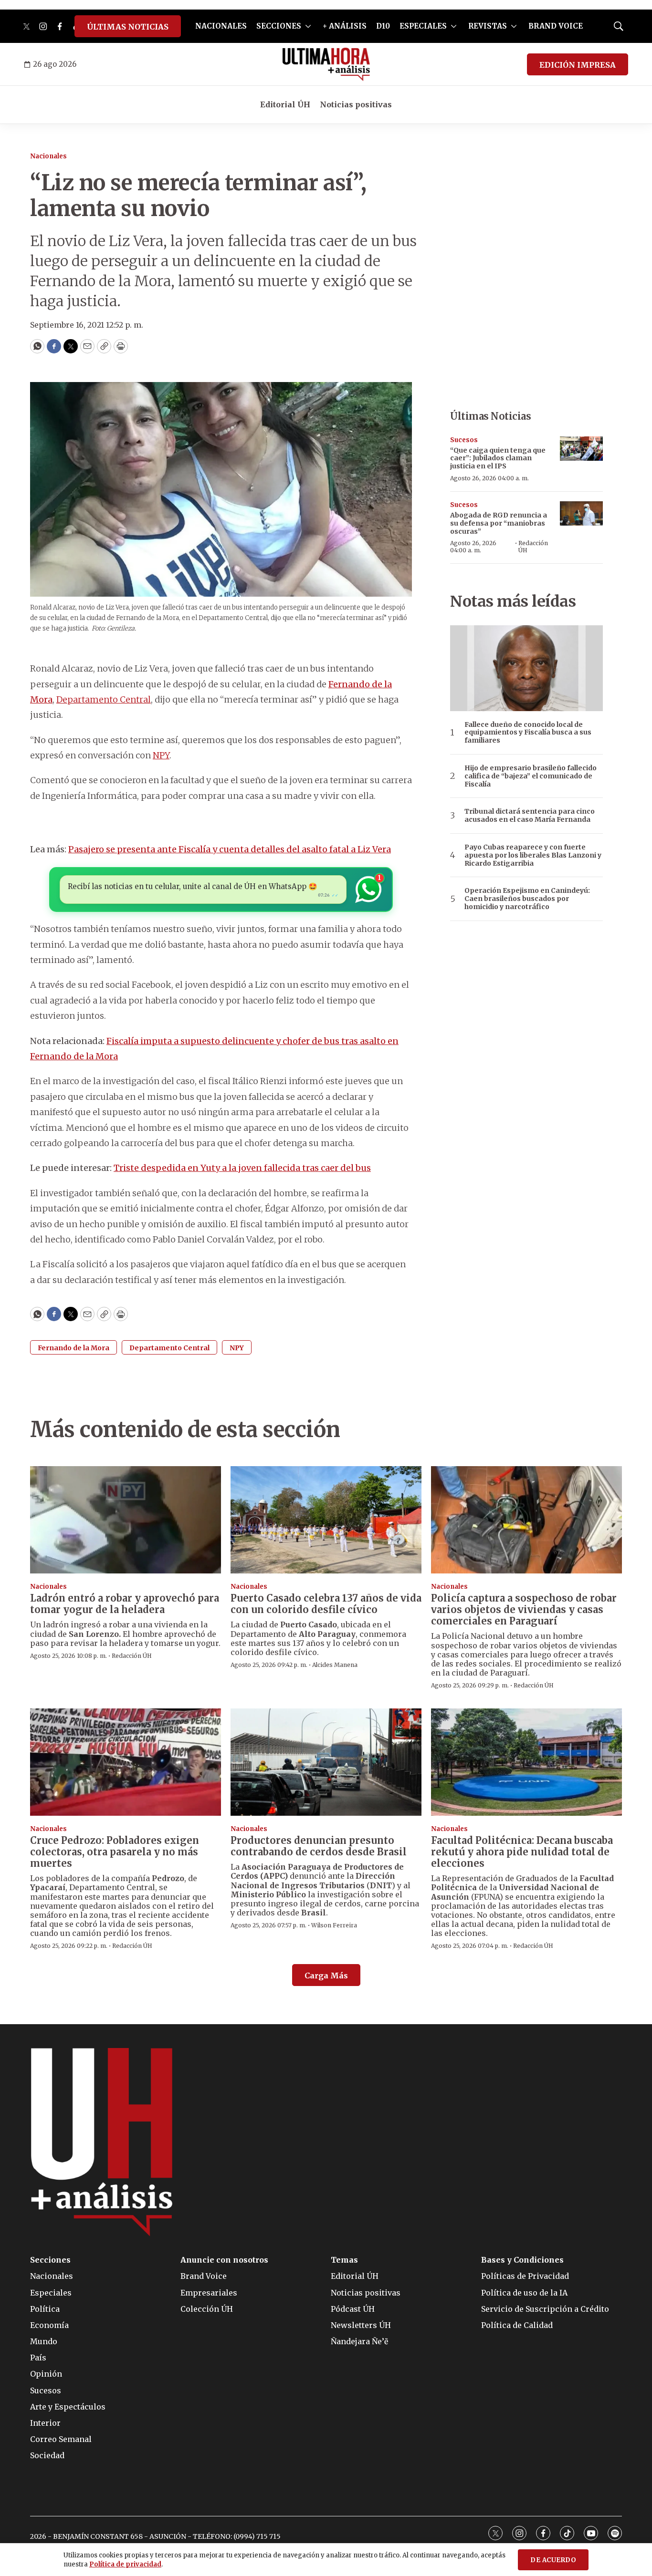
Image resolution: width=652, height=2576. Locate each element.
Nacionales (48, 156)
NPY (161, 755)
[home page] (326, 64)
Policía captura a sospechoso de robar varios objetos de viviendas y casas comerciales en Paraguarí (524, 1609)
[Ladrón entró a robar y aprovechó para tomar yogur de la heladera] (126, 1520)
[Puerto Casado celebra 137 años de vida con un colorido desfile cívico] (326, 1520)
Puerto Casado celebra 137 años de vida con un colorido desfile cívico (326, 1604)
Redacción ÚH (533, 546)
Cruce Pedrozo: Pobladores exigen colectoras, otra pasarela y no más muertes (115, 1852)
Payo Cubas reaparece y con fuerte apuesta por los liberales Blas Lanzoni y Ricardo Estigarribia (533, 855)
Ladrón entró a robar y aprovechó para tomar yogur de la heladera (125, 1604)
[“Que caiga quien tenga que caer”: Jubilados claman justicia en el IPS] (581, 449)
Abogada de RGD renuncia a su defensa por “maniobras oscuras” (499, 523)
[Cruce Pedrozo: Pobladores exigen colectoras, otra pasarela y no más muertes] (126, 1762)
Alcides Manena (335, 1665)
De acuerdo (553, 2560)
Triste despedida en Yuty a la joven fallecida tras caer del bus (242, 1168)
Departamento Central (104, 699)
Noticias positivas (356, 104)
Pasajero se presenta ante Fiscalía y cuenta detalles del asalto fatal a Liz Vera (230, 849)
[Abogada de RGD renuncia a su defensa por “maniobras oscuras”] (581, 513)
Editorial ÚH (285, 104)
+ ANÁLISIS (345, 26)
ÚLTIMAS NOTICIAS (128, 27)
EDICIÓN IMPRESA (578, 65)
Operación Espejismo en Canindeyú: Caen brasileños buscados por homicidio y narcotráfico (527, 899)
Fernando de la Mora (74, 1348)
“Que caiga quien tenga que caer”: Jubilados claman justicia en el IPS (498, 458)
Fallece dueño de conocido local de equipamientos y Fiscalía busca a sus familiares (528, 733)
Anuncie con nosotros (224, 2260)
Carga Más (326, 1976)
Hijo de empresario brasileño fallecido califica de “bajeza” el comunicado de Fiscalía (531, 776)
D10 (383, 26)
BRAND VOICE (556, 26)
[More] (308, 26)
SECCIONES (279, 26)
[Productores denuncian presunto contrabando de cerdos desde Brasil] (326, 1762)
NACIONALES (221, 26)
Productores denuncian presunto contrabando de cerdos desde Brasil (319, 1846)
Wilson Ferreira (334, 1925)
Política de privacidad (125, 2564)
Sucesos (464, 440)
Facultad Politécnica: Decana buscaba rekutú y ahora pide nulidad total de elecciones (522, 1852)
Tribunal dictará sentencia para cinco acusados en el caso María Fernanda (530, 816)
